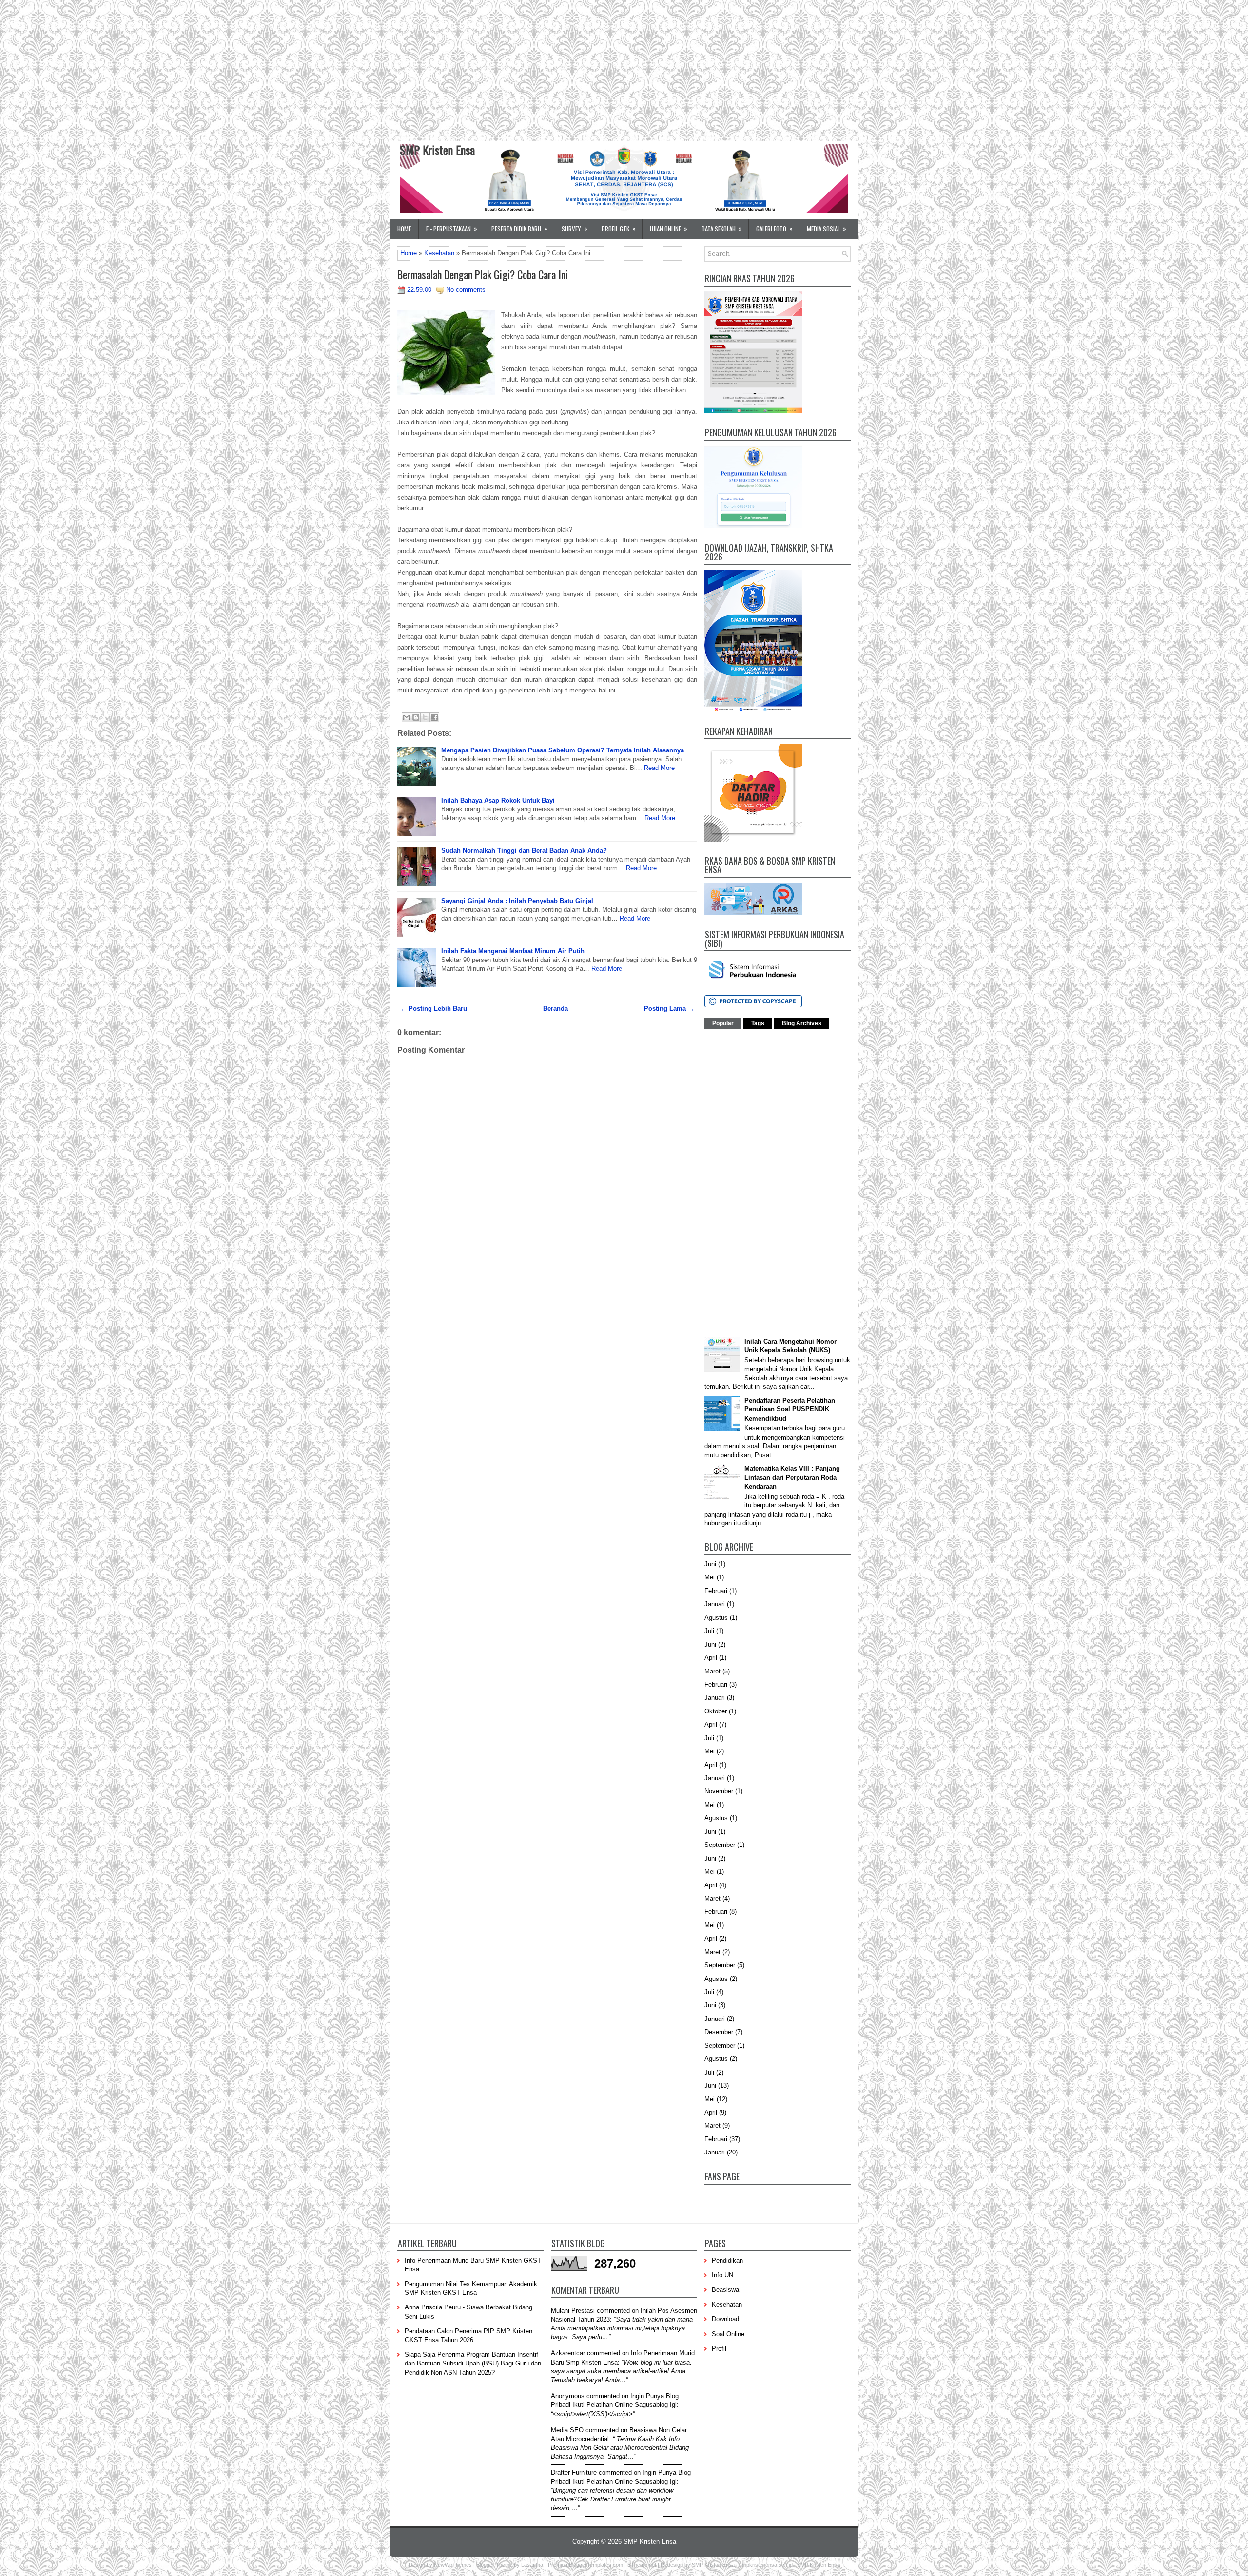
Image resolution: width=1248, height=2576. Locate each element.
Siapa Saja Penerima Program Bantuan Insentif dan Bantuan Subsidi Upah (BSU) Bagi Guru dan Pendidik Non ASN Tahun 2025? (473, 2363)
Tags (758, 1023)
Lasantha (532, 2565)
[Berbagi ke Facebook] (434, 717)
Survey (575, 228)
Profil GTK (619, 228)
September (720, 1845)
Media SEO (567, 2430)
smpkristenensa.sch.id (766, 2565)
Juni (710, 1564)
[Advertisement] (292, 68)
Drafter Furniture (574, 2472)
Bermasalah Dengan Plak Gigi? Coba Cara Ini (483, 274)
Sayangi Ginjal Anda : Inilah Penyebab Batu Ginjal (517, 901)
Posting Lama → (669, 1009)
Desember (719, 2032)
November (719, 1791)
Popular (723, 1023)
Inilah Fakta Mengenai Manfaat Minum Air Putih (513, 951)
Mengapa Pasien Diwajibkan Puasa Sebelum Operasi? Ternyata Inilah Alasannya (563, 750)
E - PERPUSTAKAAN (452, 228)
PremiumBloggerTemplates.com (585, 2565)
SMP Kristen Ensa (437, 150)
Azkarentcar (568, 2353)
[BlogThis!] (416, 717)
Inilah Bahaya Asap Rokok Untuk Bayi (498, 800)
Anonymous (568, 2396)
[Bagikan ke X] (425, 717)
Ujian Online (669, 228)
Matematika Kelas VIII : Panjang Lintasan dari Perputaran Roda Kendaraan (792, 1477)
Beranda (556, 1009)
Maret (712, 1671)
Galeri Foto (774, 228)
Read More (659, 768)
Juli (709, 1631)
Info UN (722, 2275)
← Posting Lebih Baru (434, 1009)
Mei (710, 1577)
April (711, 1658)
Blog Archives (802, 1023)
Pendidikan (727, 2260)
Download (725, 2319)
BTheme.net (642, 2565)
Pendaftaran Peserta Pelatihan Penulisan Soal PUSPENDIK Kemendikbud (790, 1409)
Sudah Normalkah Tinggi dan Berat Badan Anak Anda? (524, 851)
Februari (716, 1591)
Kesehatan (439, 253)
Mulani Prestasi (573, 2311)
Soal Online (728, 2334)
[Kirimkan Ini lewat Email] (407, 717)
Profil (719, 2349)
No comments (466, 290)
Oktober (716, 1711)
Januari (715, 1604)
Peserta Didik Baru (519, 228)
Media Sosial (827, 228)
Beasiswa (725, 2290)
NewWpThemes (453, 2565)
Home (404, 229)
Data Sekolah (722, 228)
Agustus (716, 1618)
